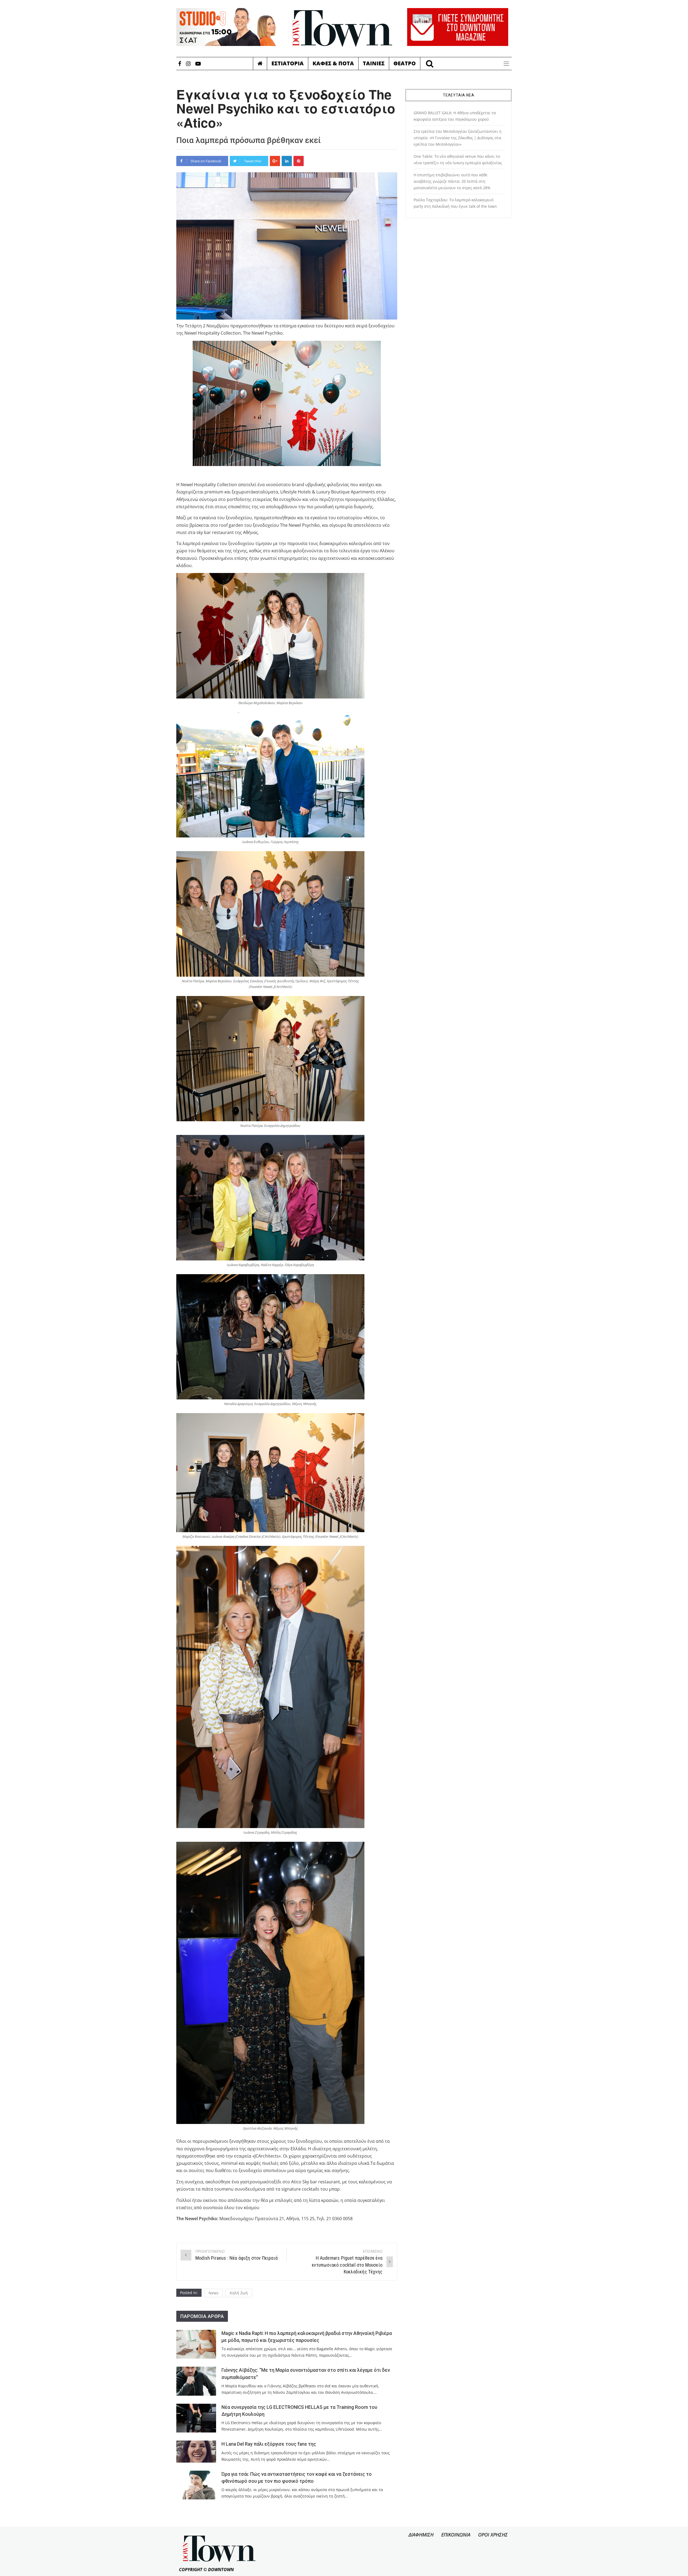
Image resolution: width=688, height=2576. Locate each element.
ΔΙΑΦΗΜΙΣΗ (421, 2535)
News (214, 2293)
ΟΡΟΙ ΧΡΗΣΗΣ (493, 2535)
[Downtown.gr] (342, 28)
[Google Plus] (275, 161)
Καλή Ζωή (239, 2293)
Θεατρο (405, 63)
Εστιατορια (288, 63)
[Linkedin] (287, 161)
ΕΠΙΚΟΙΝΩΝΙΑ (456, 2535)
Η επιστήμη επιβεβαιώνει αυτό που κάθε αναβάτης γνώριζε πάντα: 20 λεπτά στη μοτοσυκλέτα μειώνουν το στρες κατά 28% (452, 181)
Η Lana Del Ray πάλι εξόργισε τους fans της (269, 2444)
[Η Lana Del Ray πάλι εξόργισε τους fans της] (196, 2451)
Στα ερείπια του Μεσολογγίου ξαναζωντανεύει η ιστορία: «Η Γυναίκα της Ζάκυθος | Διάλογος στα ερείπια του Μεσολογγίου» (458, 138)
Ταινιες (374, 63)
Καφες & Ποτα (333, 63)
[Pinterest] (299, 161)
